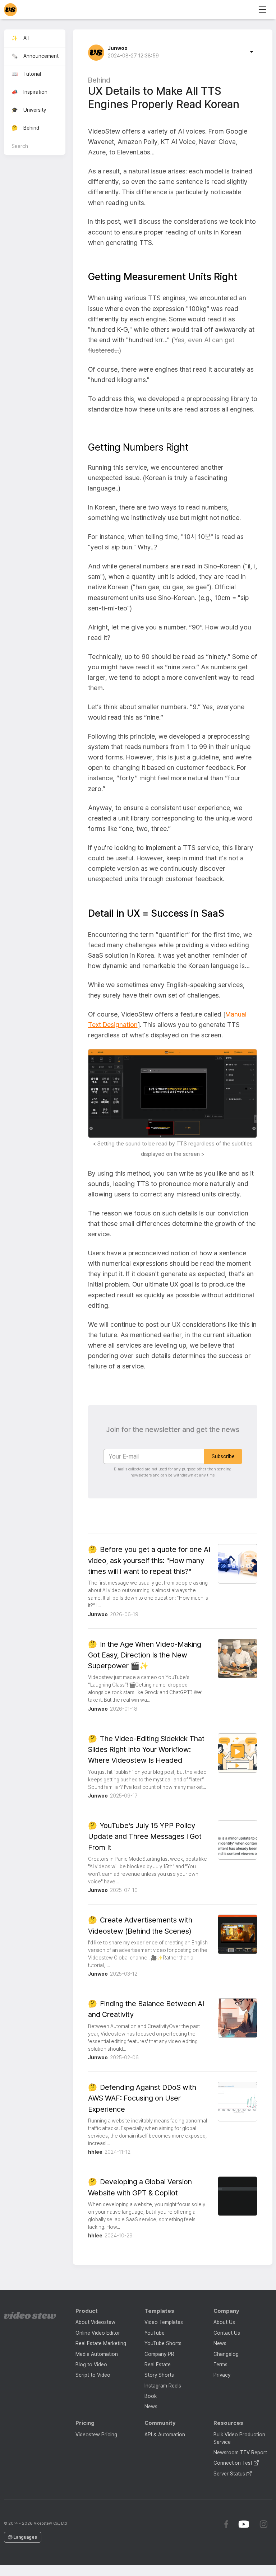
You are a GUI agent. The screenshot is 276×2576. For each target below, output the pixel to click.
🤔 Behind (25, 128)
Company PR (159, 2354)
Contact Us (227, 2333)
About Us (224, 2322)
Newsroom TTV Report (240, 2452)
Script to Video (93, 2375)
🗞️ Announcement (35, 56)
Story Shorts (159, 2375)
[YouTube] (244, 2524)
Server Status (230, 2474)
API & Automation (165, 2435)
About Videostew (95, 2322)
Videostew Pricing (96, 2435)
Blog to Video (91, 2365)
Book (151, 2396)
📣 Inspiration (29, 92)
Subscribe (223, 1456)
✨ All (20, 38)
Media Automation (97, 2354)
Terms (220, 2365)
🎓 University (29, 110)
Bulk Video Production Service (239, 2438)
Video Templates (164, 2322)
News (151, 2407)
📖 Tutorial (26, 74)
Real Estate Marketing (101, 2343)
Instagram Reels (163, 2386)
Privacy (222, 2375)
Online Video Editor (98, 2333)
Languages (25, 2537)
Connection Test (234, 2463)
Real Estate (158, 2365)
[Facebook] (226, 2524)
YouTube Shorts (163, 2343)
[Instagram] (263, 2524)
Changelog (226, 2354)
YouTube (155, 2333)
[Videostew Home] (30, 2315)
